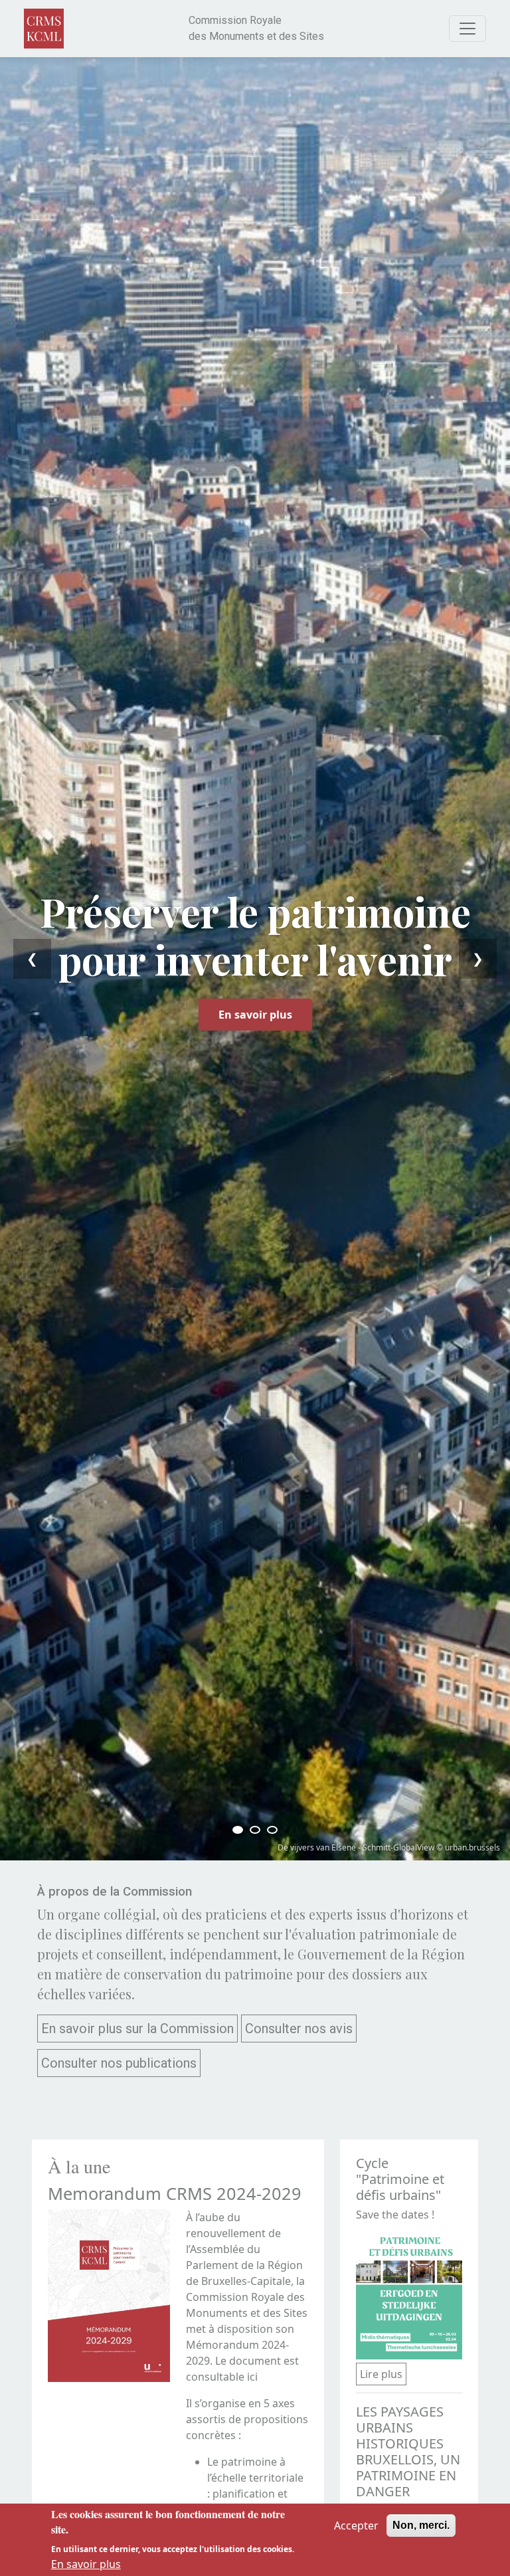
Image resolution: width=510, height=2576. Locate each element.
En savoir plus (255, 1015)
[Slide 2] (255, 1830)
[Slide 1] (238, 1830)
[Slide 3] (272, 1830)
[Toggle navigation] (467, 29)
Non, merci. (421, 2525)
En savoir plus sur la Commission (137, 2029)
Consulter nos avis (299, 2029)
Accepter (356, 2526)
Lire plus (381, 2374)
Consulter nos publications (119, 2063)
